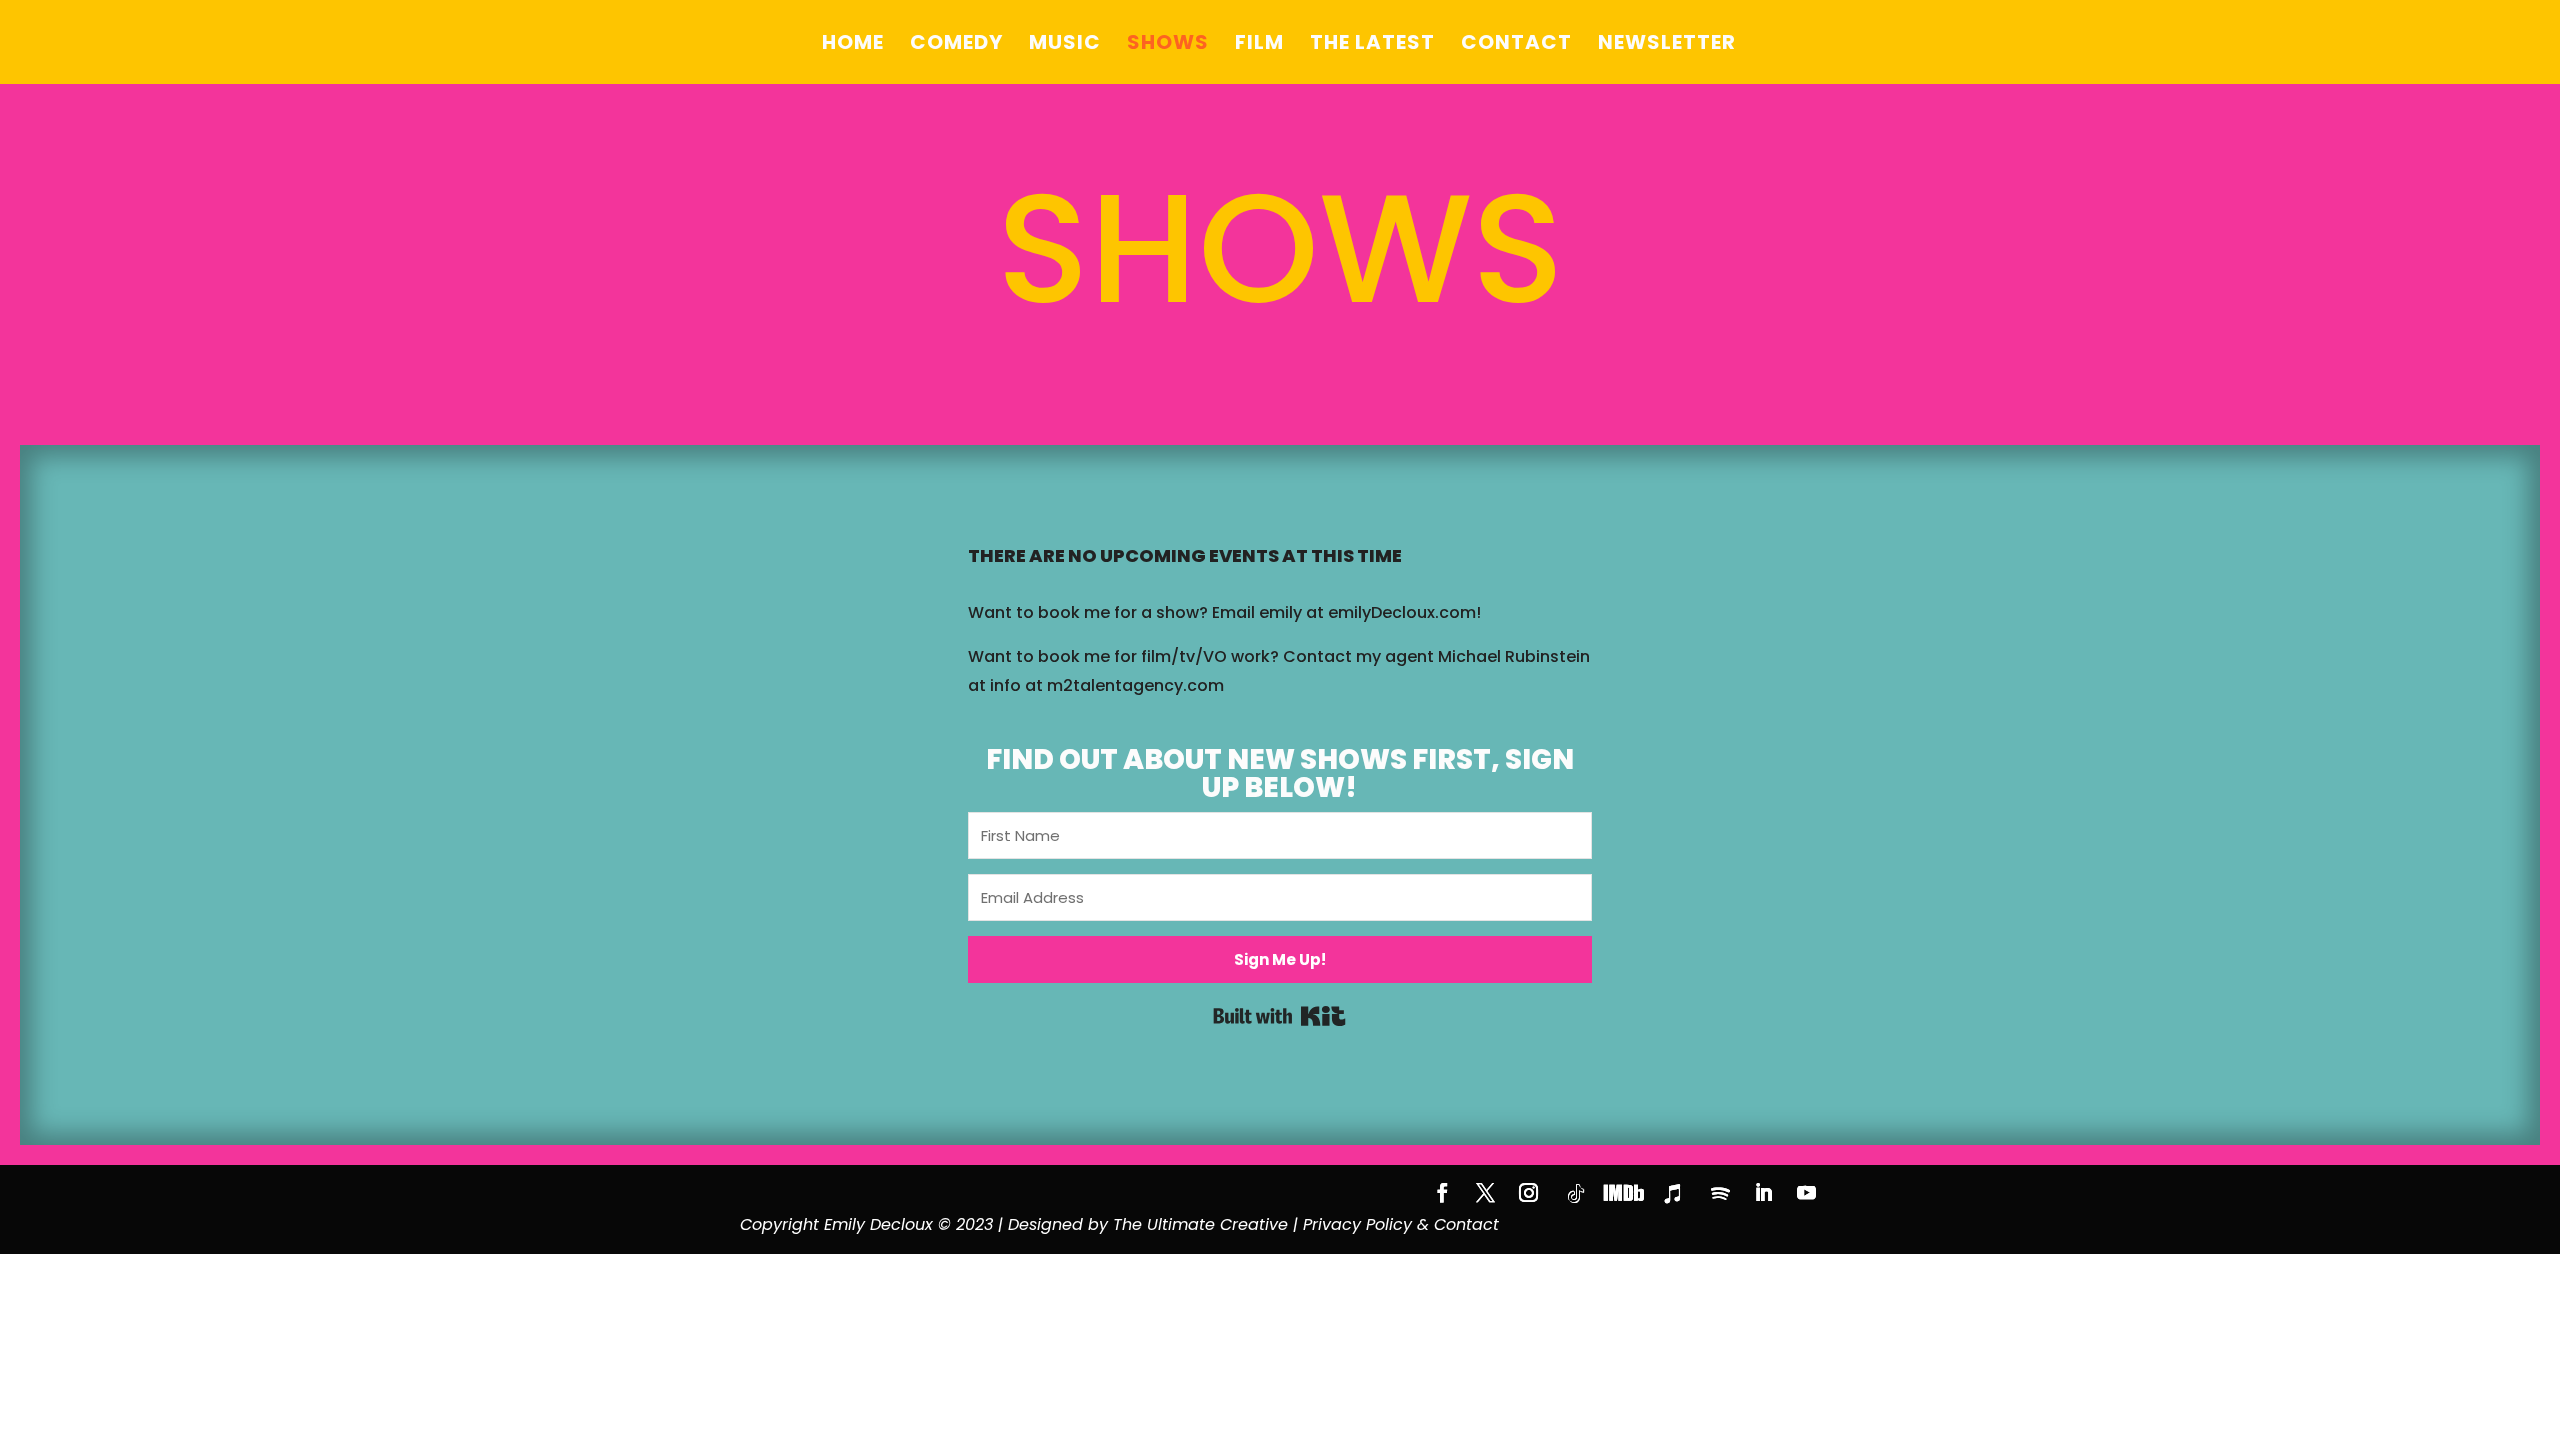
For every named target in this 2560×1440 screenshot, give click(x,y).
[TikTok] (1576, 1193)
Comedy (956, 45)
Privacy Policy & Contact (1401, 1224)
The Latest (1372, 45)
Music (1065, 45)
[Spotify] (1720, 1193)
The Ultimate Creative (1200, 1224)
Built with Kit (1279, 1016)
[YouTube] (1806, 1195)
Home (853, 45)
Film (1259, 45)
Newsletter (1667, 45)
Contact (1516, 45)
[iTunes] (1672, 1193)
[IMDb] (1624, 1193)
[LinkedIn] (1763, 1195)
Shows (1168, 45)
